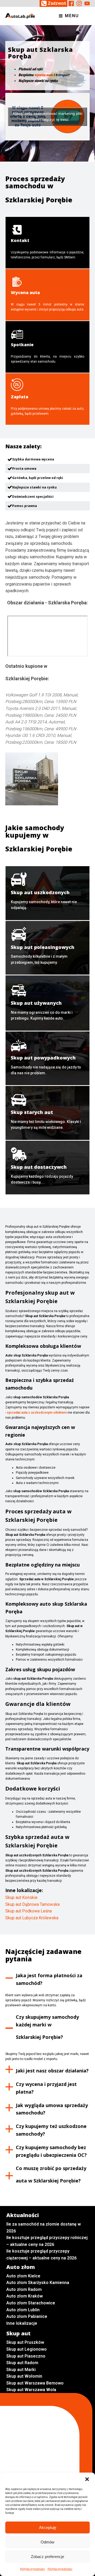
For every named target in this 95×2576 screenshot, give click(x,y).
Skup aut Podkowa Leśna (28, 1911)
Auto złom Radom (24, 2289)
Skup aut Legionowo (27, 2349)
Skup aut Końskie (21, 1897)
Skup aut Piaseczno (26, 2356)
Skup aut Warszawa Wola (31, 2390)
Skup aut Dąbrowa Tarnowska (32, 1904)
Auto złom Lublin (23, 2310)
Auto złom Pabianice (27, 2316)
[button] (87, 2479)
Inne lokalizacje (22, 2323)
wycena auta (44, 75)
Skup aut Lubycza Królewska (32, 1918)
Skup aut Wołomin (24, 2376)
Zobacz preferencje (47, 2557)
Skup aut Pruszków (25, 2342)
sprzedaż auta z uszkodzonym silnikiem (37, 1413)
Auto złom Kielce (23, 2276)
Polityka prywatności (32, 2569)
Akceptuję (48, 2527)
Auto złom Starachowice (31, 2303)
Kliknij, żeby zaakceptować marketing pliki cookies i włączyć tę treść (48, 117)
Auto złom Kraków (25, 2296)
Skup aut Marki (21, 2370)
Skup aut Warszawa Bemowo (35, 2383)
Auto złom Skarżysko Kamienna (38, 2283)
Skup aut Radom (22, 2363)
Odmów (47, 2542)
